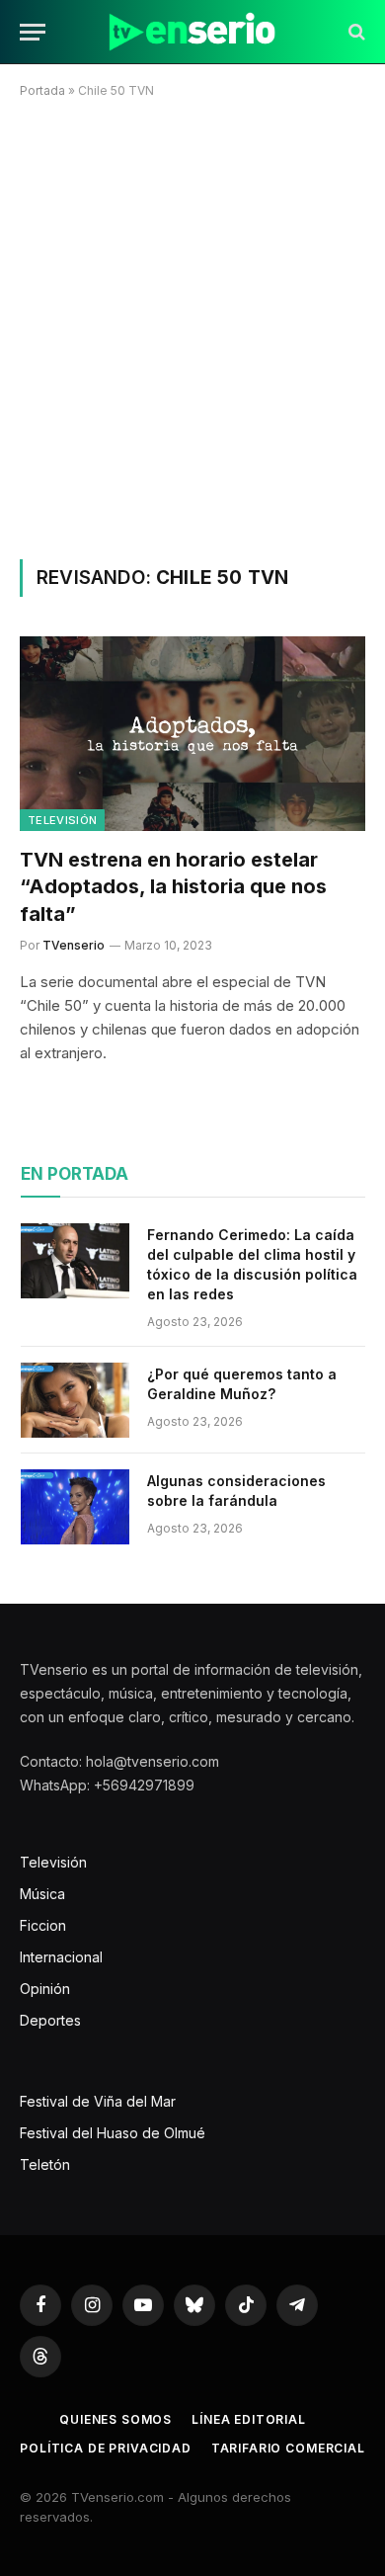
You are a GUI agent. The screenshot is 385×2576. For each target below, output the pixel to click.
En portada (75, 1174)
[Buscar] (355, 32)
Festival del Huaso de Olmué (113, 2133)
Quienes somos (115, 2419)
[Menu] (33, 32)
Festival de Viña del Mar (98, 2101)
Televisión (62, 820)
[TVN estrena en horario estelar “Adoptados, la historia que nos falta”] (192, 734)
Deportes (50, 2020)
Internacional (61, 1957)
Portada (42, 90)
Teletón (45, 2164)
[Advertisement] (192, 325)
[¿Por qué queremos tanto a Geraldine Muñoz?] (75, 1400)
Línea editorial (249, 2419)
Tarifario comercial (288, 2448)
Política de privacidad (105, 2448)
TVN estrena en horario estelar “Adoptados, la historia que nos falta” (173, 886)
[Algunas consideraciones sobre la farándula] (75, 1507)
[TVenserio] (192, 32)
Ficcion (43, 1925)
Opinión (45, 1989)
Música (42, 1894)
